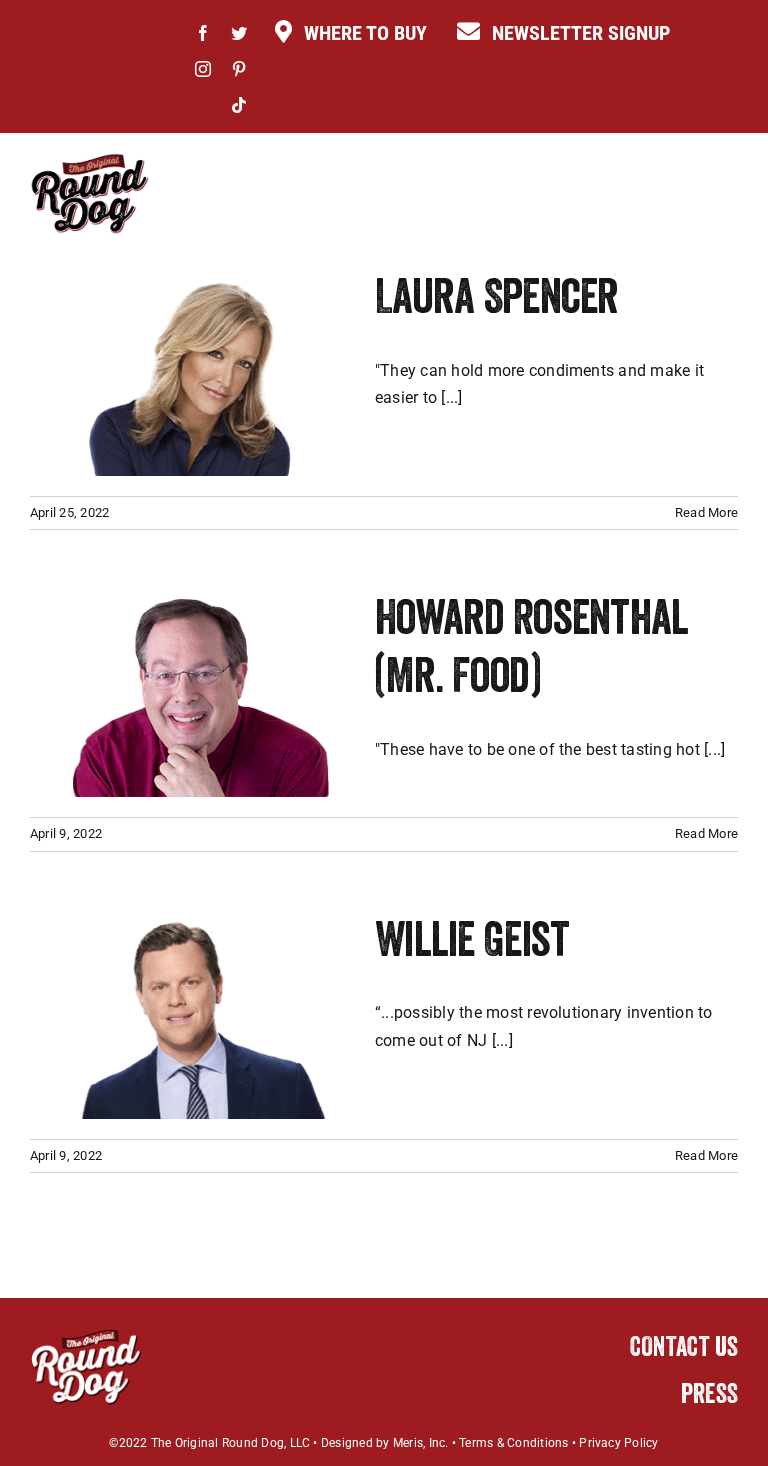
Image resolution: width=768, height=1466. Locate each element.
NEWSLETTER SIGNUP (581, 33)
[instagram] (203, 69)
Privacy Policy (618, 1443)
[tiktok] (239, 105)
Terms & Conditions (513, 1443)
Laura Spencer (497, 302)
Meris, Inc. (421, 1443)
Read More (706, 512)
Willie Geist (472, 945)
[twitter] (239, 33)
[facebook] (203, 33)
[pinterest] (239, 69)
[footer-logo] (86, 1335)
